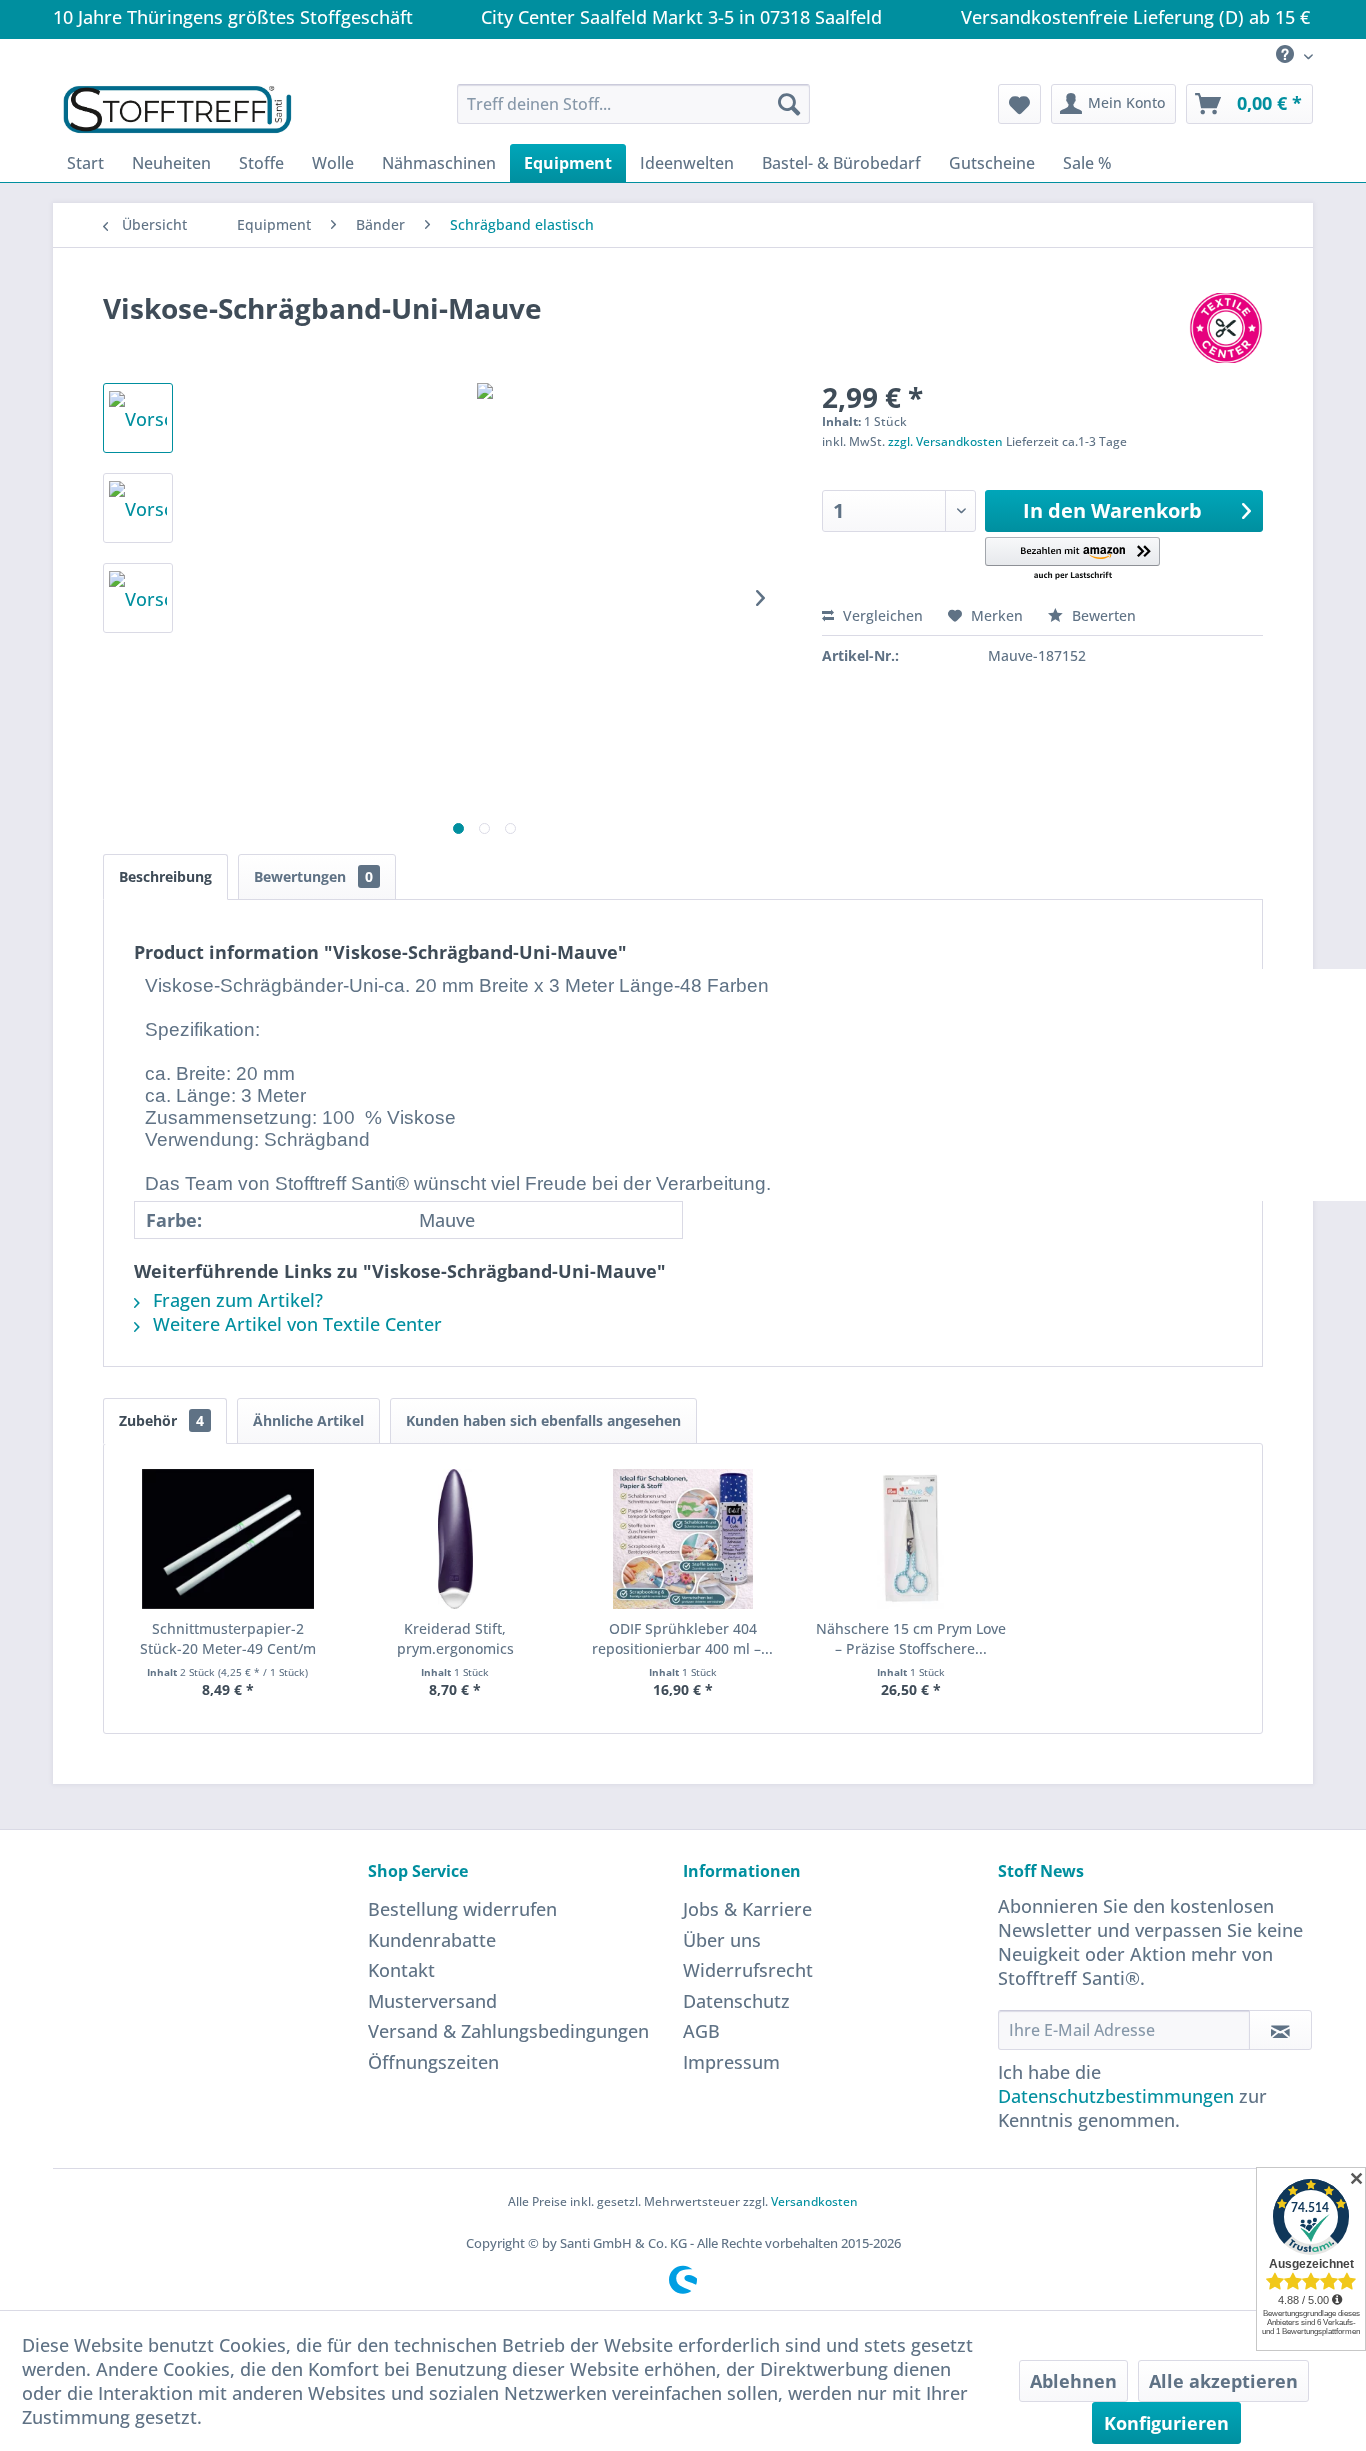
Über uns (722, 1940)
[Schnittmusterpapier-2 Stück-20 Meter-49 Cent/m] (228, 1539)
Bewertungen (313, 876)
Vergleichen (881, 615)
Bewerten (1102, 615)
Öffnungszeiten (433, 2062)
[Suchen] (789, 104)
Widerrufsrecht (748, 1970)
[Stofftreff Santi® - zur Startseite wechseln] (177, 109)
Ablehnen (1073, 2381)
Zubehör (161, 1420)
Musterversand (432, 2001)
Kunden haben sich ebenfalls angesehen (543, 1420)
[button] (1072, 559)
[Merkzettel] (1019, 104)
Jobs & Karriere (747, 1909)
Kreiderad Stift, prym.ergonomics (455, 1638)
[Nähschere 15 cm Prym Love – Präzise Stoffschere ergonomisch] (911, 1539)
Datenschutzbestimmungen (1116, 2096)
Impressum (731, 2062)
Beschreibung (165, 876)
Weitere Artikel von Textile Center (295, 1324)
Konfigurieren (1166, 2423)
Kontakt (401, 1970)
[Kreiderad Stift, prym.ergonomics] (456, 1539)
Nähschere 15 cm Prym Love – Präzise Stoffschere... (911, 1638)
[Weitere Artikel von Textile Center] (1226, 328)
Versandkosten (814, 2201)
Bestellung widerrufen (462, 1909)
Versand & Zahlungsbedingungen (508, 2031)
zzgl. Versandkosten (945, 441)
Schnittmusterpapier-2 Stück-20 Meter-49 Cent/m (228, 1638)
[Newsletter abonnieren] (1280, 2030)
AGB (701, 2031)
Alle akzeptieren (1223, 2381)
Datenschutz (736, 2001)
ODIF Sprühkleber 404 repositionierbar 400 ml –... (682, 1638)
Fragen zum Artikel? (235, 1300)
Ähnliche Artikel (308, 1420)
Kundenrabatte (432, 1940)
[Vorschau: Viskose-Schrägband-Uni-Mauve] (138, 418)
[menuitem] (1287, 55)
